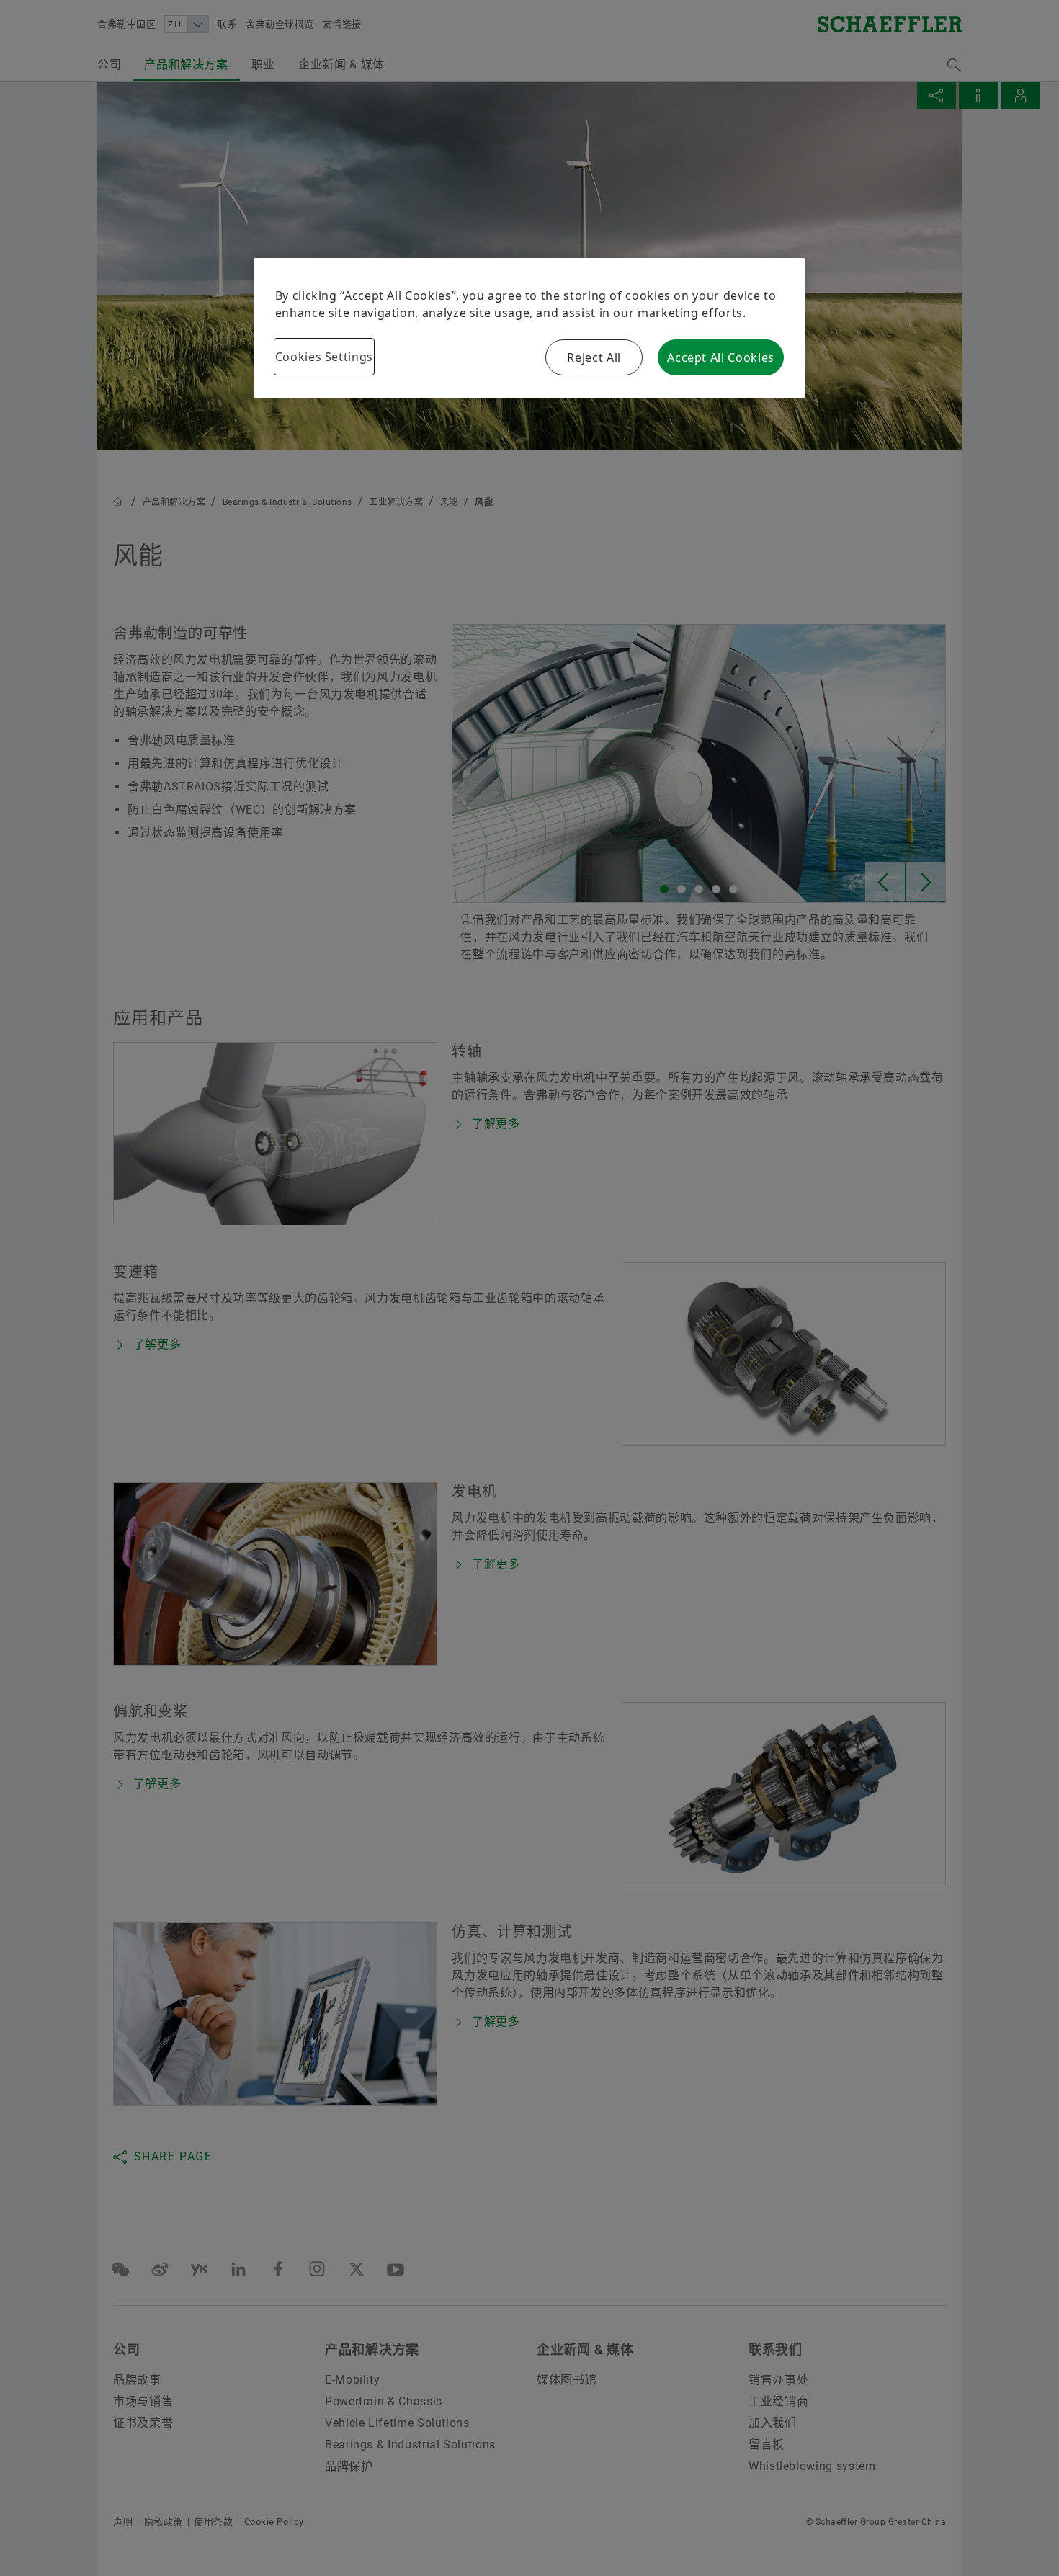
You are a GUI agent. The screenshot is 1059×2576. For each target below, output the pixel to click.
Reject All (594, 357)
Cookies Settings (324, 357)
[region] (530, 328)
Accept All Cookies (721, 357)
